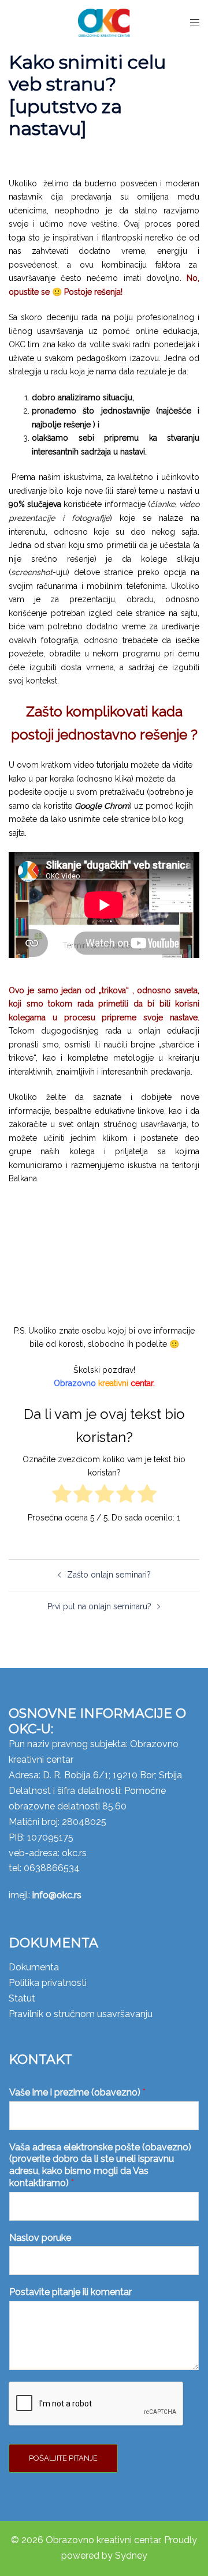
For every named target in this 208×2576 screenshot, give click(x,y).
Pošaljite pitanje (63, 2458)
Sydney (131, 2556)
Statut (22, 1998)
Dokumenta (34, 1967)
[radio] (62, 1496)
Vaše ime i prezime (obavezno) (77, 2092)
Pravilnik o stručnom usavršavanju (81, 2014)
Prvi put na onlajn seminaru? (99, 1606)
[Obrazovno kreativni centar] (104, 22)
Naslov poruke (40, 2238)
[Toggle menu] (195, 22)
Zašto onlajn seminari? (109, 1575)
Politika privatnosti (48, 1983)
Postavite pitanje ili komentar (70, 2292)
